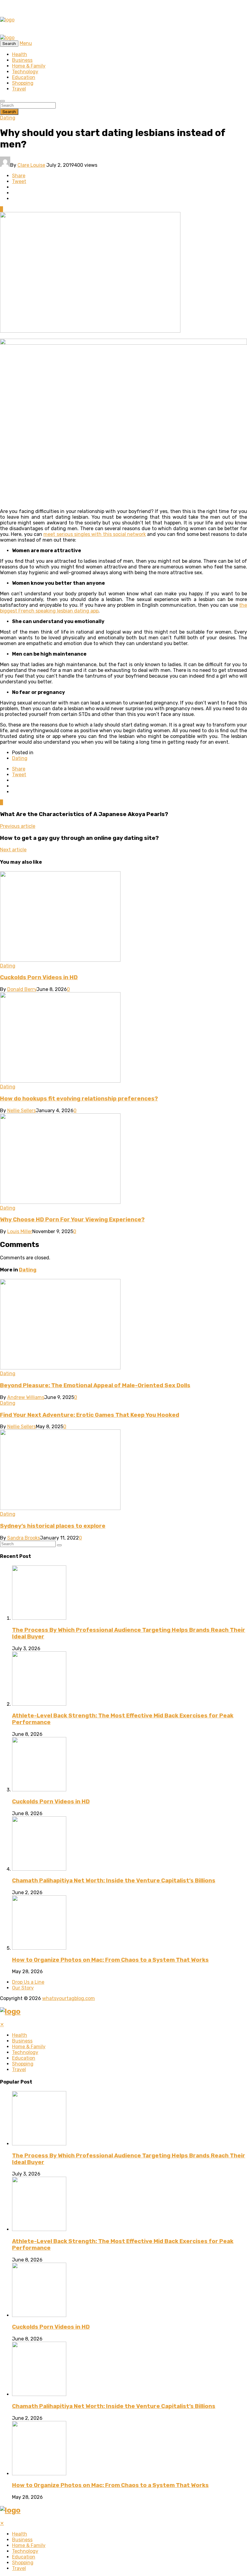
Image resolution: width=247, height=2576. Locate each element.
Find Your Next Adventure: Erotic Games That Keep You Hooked (90, 1415)
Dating (8, 118)
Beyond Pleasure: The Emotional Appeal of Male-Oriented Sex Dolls (95, 1385)
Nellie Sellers (22, 1111)
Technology (25, 72)
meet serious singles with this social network (95, 534)
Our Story (23, 1988)
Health (20, 54)
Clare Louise (31, 165)
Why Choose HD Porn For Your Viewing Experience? (72, 1220)
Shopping (23, 83)
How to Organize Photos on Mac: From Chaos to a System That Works (110, 1960)
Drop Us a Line (28, 1982)
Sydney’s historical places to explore (53, 1526)
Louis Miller (20, 1231)
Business (22, 60)
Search (9, 112)
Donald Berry (22, 989)
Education (24, 77)
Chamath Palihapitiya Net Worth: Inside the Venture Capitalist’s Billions (114, 1881)
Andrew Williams (26, 1397)
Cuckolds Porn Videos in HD (39, 977)
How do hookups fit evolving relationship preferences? (79, 1099)
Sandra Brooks (24, 1538)
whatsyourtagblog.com (69, 1998)
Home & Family (29, 66)
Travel (19, 89)
